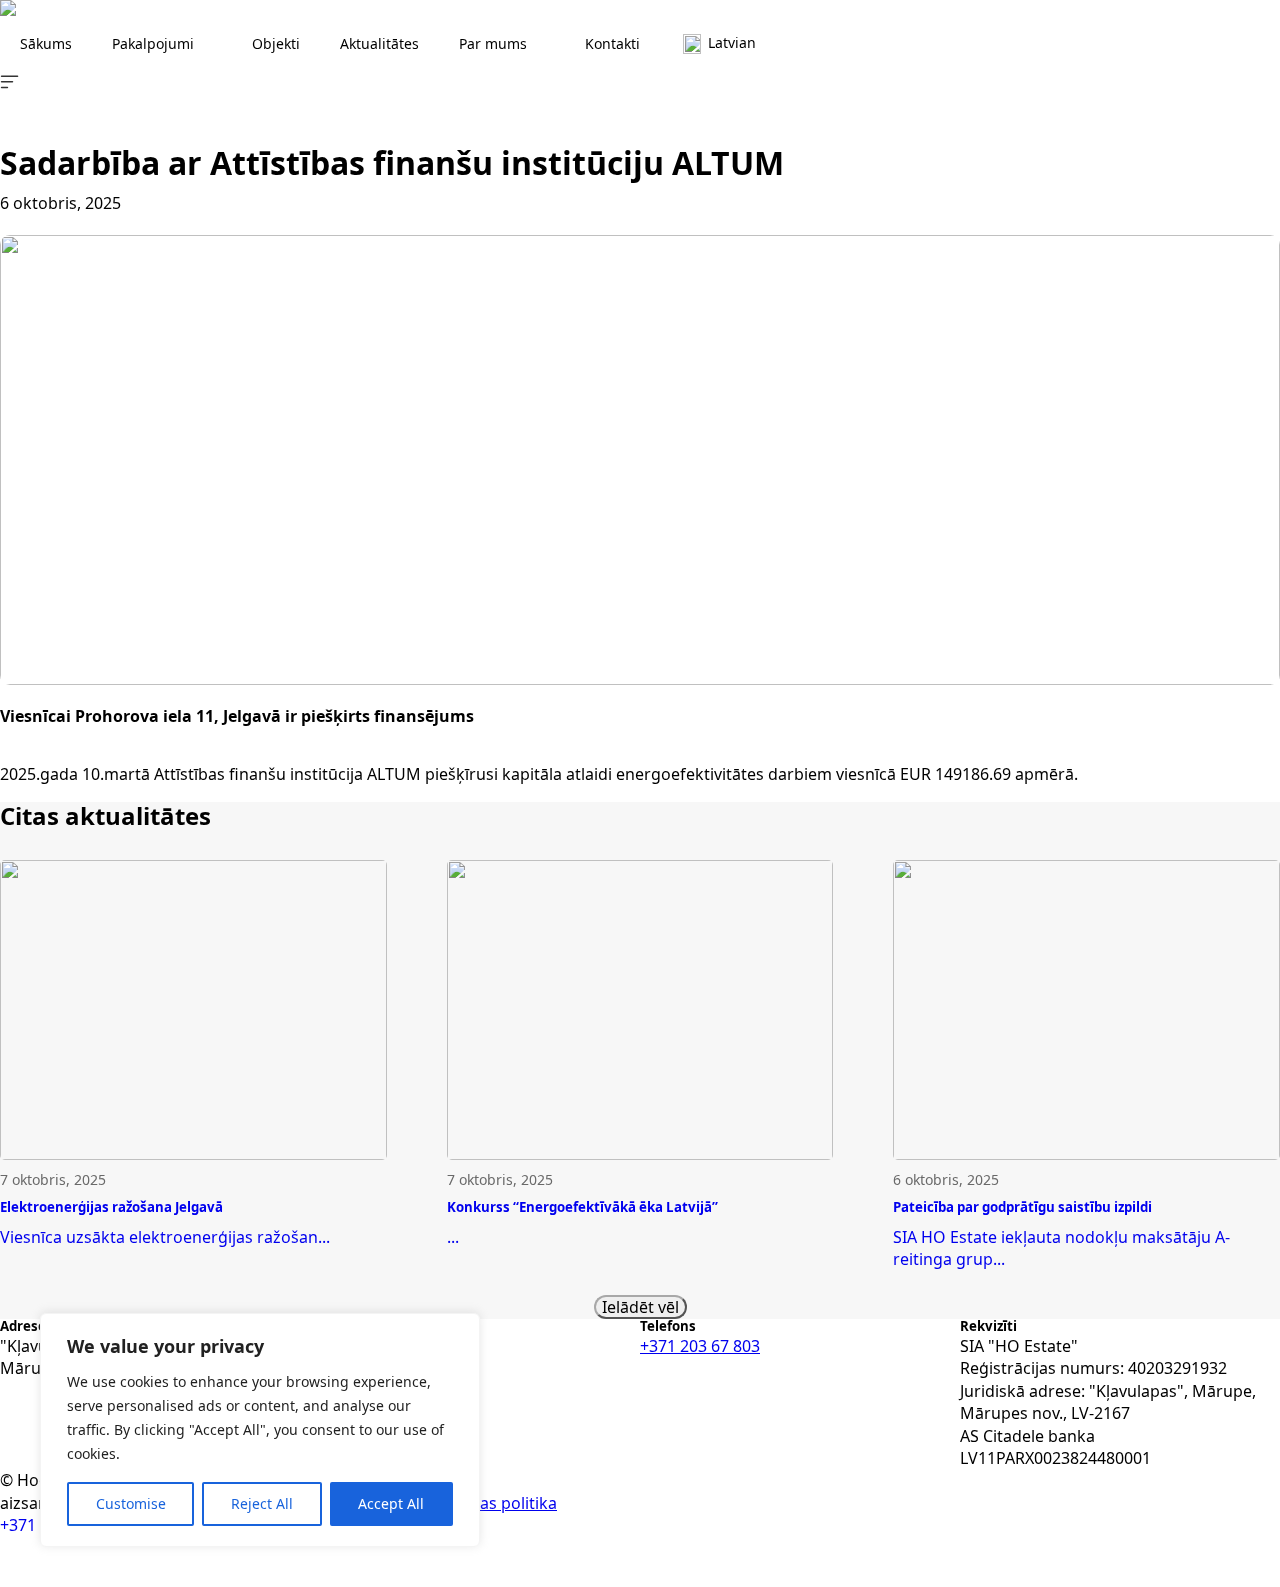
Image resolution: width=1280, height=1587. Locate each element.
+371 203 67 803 (700, 1346)
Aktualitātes (379, 43)
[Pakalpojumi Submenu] (213, 44)
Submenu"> (775, 44)
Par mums (493, 43)
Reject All (262, 1503)
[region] (260, 1430)
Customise (131, 1503)
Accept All (391, 1503)
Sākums (46, 43)
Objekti (276, 43)
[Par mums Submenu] (546, 44)
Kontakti (612, 43)
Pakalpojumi (153, 43)
